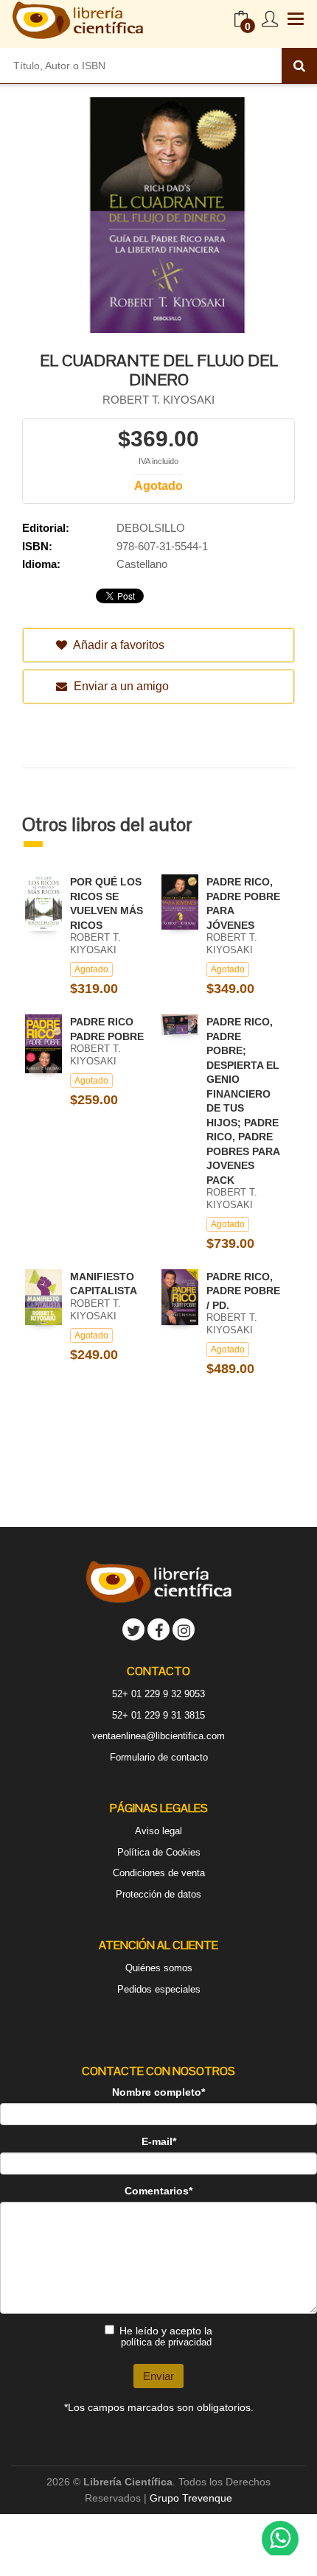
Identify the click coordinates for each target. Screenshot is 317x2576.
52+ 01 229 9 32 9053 (158, 1694)
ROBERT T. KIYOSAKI (158, 400)
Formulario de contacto (159, 1757)
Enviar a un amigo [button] (120, 686)
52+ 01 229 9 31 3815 (158, 1715)
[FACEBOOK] (158, 1629)
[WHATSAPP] (280, 2539)
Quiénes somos (159, 1968)
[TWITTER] (133, 1629)
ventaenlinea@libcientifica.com (158, 1736)
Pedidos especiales (159, 1989)
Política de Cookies (159, 1852)
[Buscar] (299, 66)
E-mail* (159, 2141)
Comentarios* (158, 2191)
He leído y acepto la (166, 2336)
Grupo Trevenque (191, 2498)
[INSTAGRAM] (184, 1629)
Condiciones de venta (159, 1873)
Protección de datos (158, 1894)
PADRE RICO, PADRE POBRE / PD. (243, 1291)
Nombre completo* (158, 2092)
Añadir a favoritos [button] (118, 645)
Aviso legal (158, 1831)
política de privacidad (166, 2342)
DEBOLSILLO (151, 528)
